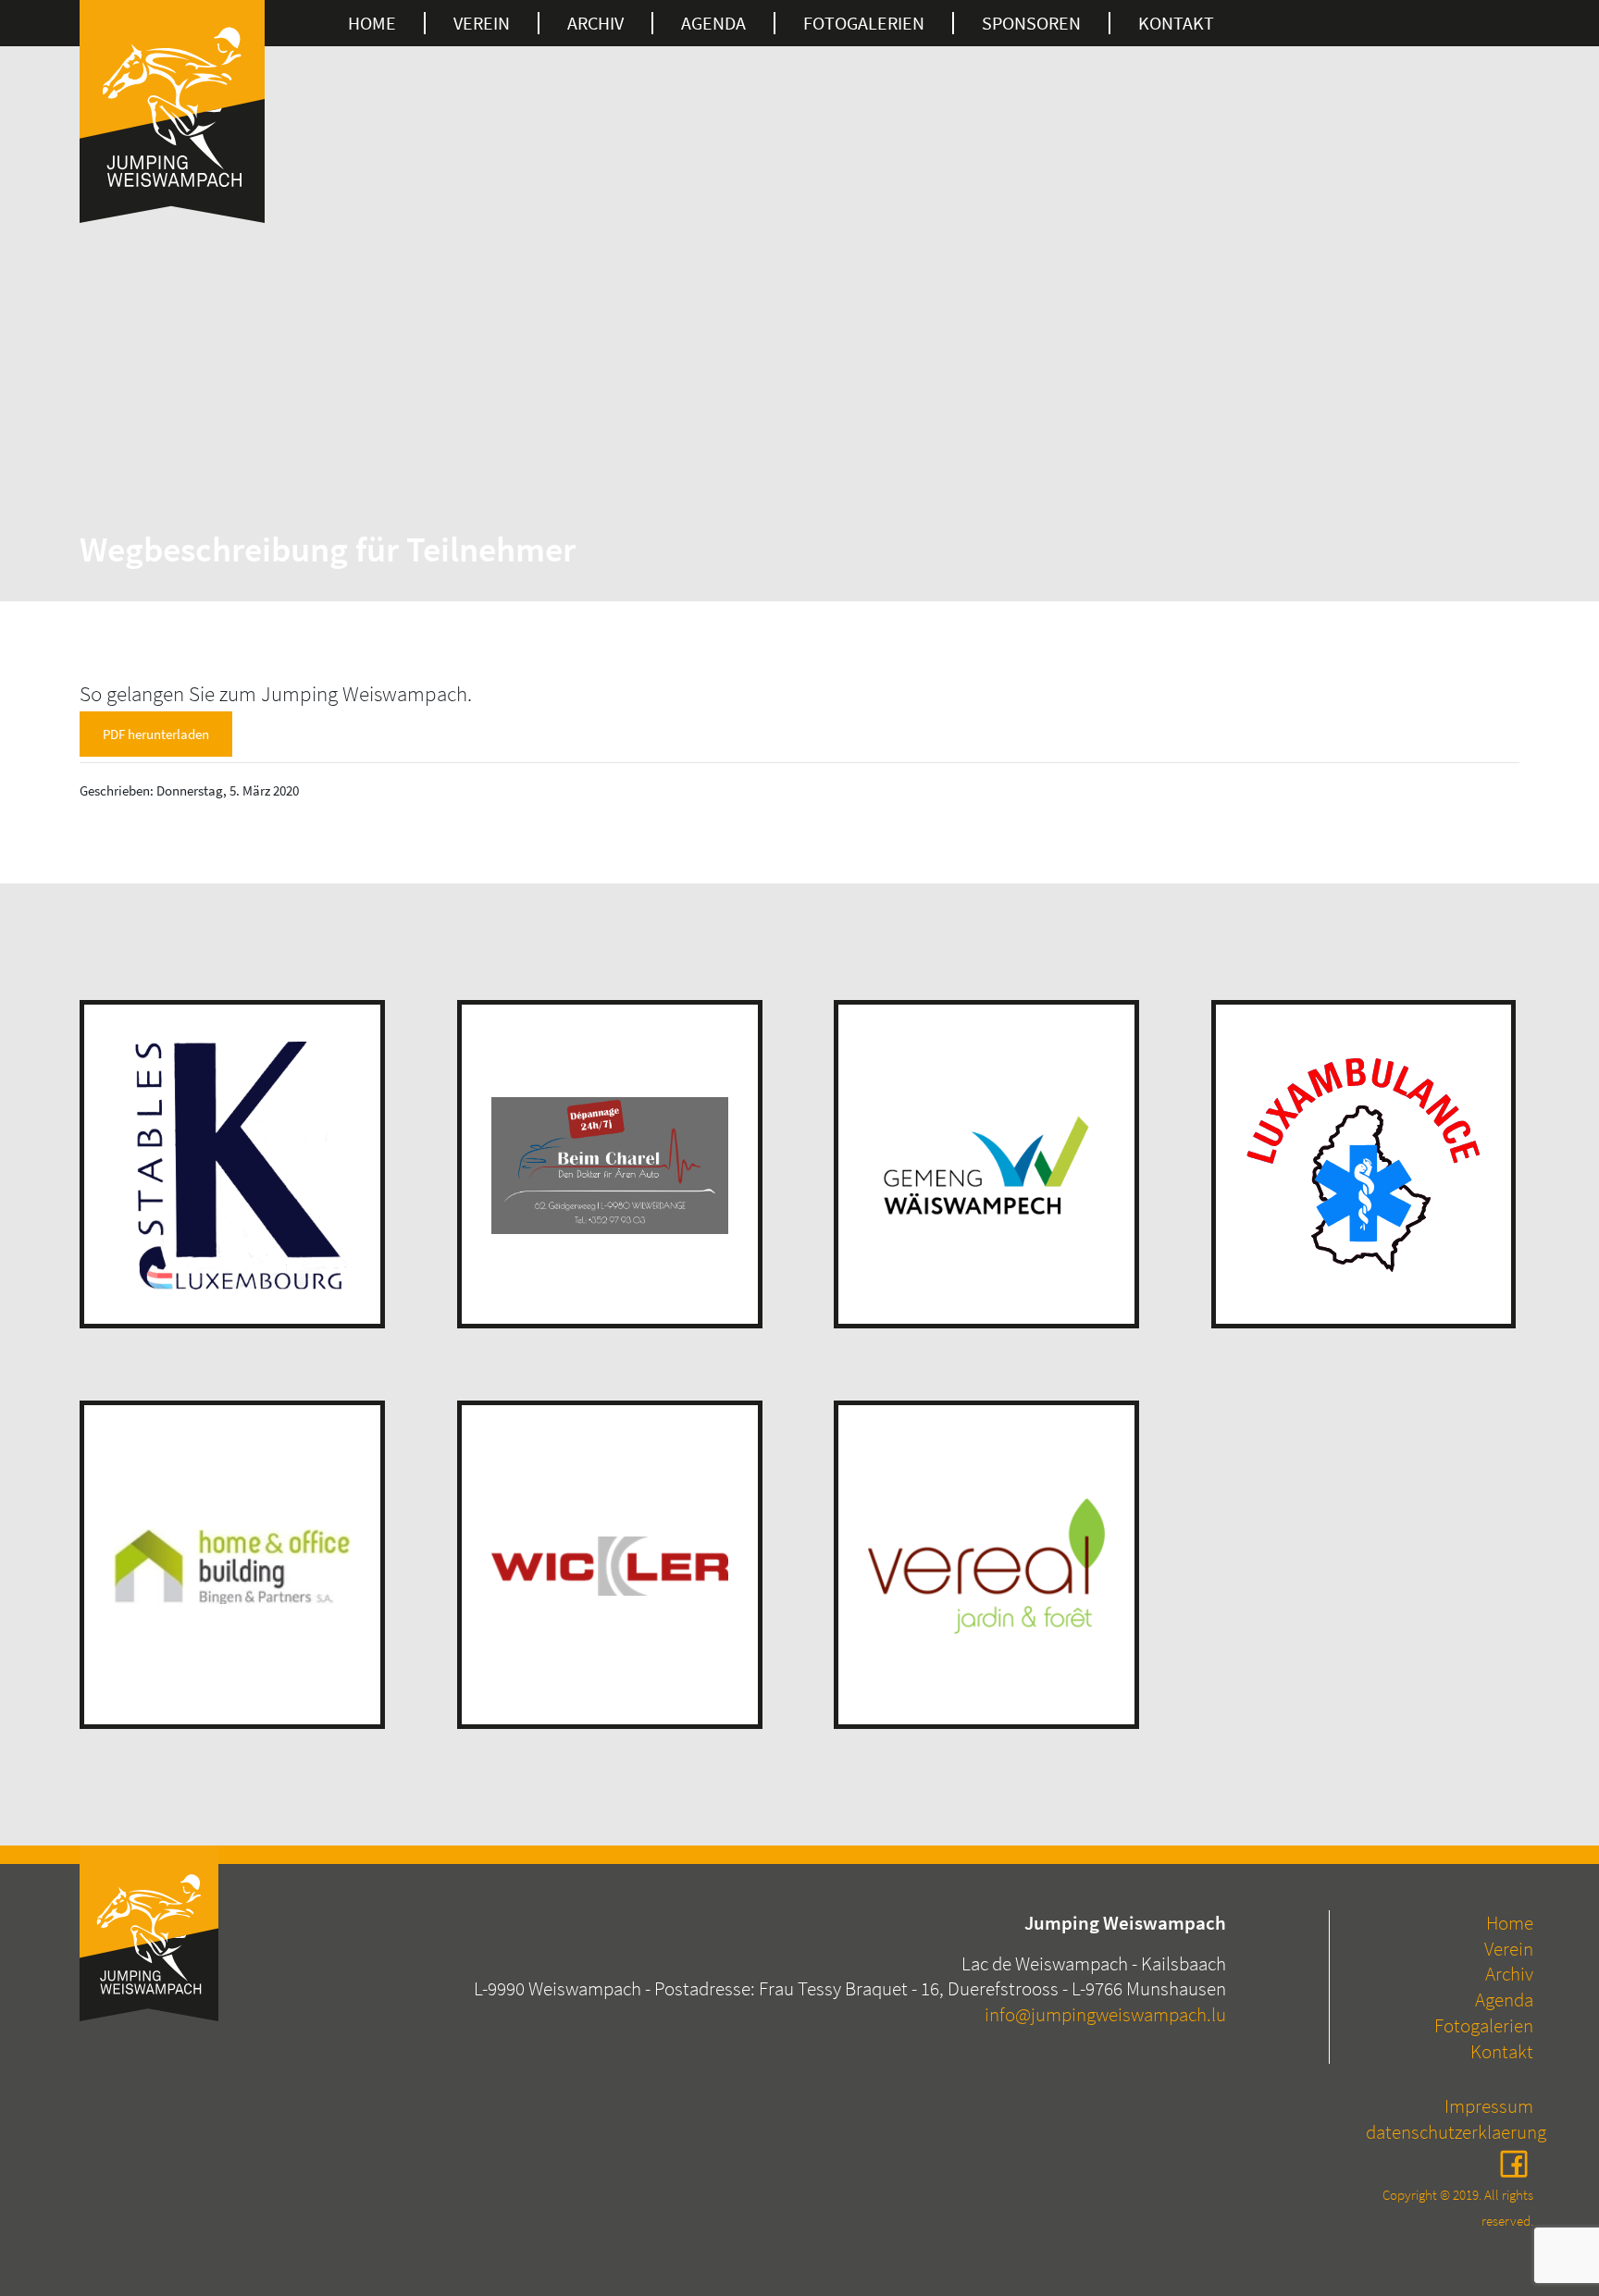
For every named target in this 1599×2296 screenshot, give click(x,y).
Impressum (1489, 2106)
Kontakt (1176, 23)
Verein (482, 23)
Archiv (595, 23)
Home (372, 23)
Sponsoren (1031, 23)
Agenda (713, 23)
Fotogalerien (1484, 2025)
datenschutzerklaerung (1456, 2132)
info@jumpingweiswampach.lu (1105, 2014)
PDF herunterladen (156, 734)
